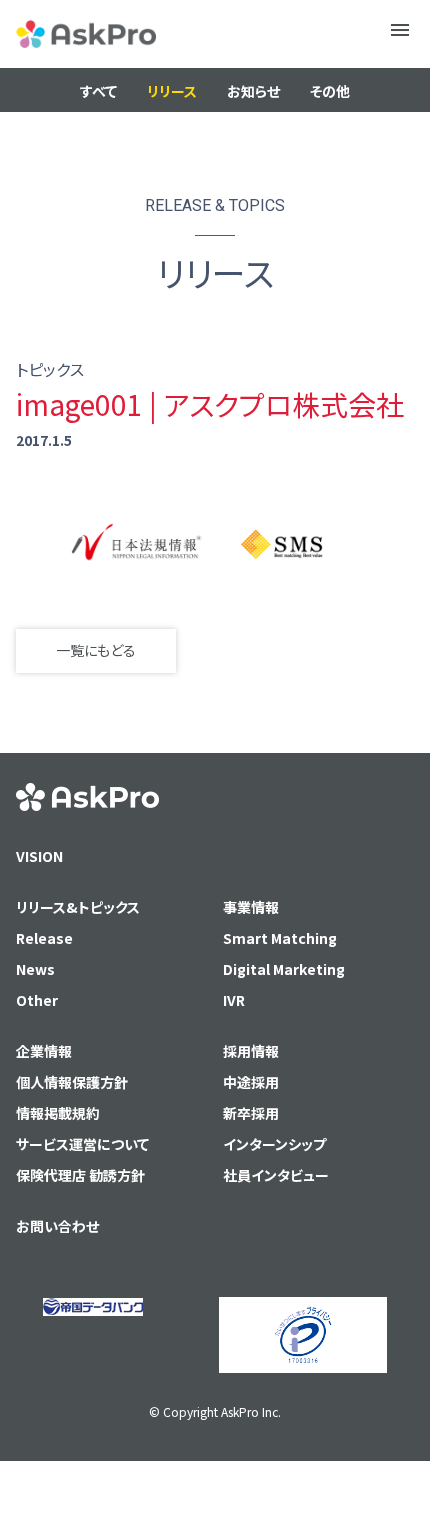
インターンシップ (274, 1144)
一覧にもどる (96, 650)
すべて (98, 91)
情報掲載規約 (58, 1113)
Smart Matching (280, 938)
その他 (330, 91)
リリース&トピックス (78, 907)
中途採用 (251, 1082)
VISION (39, 856)
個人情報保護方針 (72, 1082)
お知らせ (253, 91)
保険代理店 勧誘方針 (80, 1175)
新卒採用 (251, 1113)
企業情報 (44, 1051)
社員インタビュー (276, 1175)
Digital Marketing (284, 969)
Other (37, 1000)
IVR (234, 1000)
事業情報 (251, 907)
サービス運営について (82, 1144)
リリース (172, 91)
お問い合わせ (57, 1226)
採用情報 (251, 1051)
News (35, 969)
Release (44, 938)
